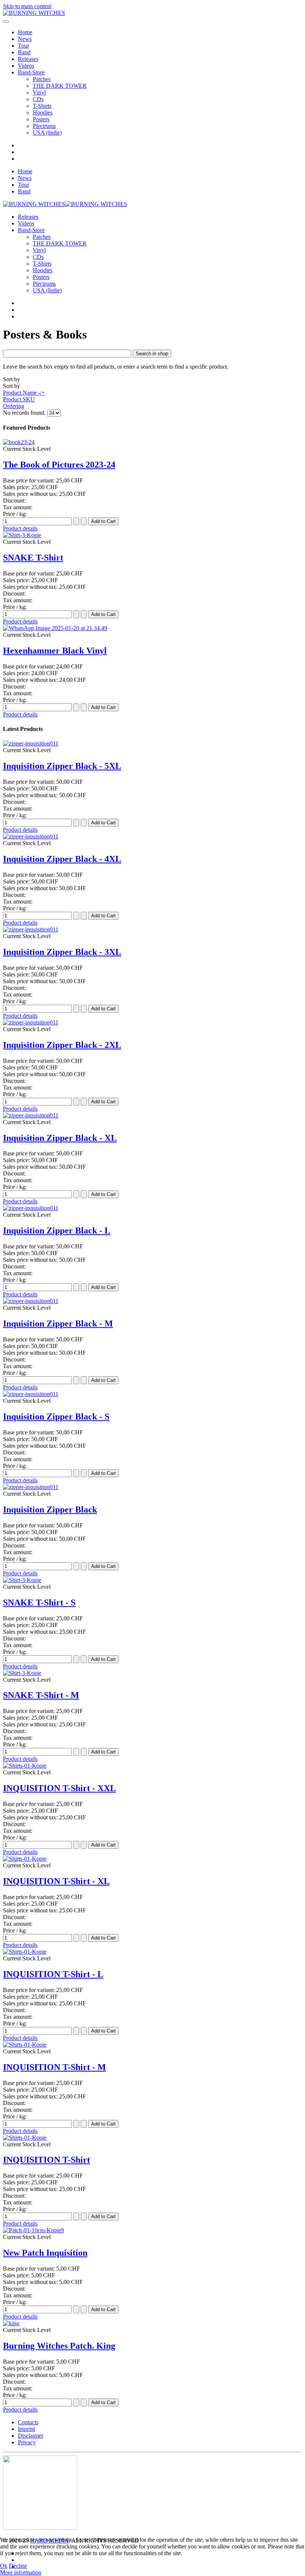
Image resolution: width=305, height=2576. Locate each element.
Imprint (26, 2429)
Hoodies (43, 113)
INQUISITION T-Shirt (46, 2160)
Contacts (28, 2422)
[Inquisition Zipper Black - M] (31, 1301)
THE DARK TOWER (60, 86)
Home (25, 32)
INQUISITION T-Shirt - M (54, 2067)
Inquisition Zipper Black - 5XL (62, 766)
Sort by (24, 393)
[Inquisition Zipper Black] (31, 1487)
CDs (38, 99)
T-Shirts (42, 106)
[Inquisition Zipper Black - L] (31, 1208)
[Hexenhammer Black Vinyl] (55, 628)
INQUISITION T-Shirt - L (53, 1974)
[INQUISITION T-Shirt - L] (25, 1952)
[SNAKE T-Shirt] (22, 535)
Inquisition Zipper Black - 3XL (62, 952)
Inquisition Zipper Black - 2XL (62, 1045)
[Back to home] (34, 13)
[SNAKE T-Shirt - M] (22, 1673)
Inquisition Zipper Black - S (56, 1417)
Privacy (27, 2442)
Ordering (14, 406)
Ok (4, 2566)
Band (24, 52)
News (25, 39)
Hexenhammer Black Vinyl (55, 651)
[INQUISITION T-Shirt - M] (25, 2045)
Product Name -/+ (24, 393)
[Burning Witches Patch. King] (11, 2323)
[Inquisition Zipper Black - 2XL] (31, 1022)
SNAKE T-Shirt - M (41, 1695)
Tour (23, 46)
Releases (28, 59)
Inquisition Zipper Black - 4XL (62, 859)
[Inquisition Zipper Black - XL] (31, 1115)
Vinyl (39, 92)
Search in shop (152, 354)
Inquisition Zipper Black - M (58, 1324)
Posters (41, 119)
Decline (18, 2566)
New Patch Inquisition (45, 2253)
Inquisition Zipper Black (50, 1510)
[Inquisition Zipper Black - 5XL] (31, 743)
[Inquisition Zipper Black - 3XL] (31, 929)
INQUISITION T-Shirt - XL (56, 1881)
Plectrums (44, 126)
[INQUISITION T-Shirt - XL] (25, 1859)
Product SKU (19, 399)
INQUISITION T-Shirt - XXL (60, 1788)
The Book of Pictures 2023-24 (59, 465)
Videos (26, 66)
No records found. (25, 413)
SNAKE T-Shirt (33, 558)
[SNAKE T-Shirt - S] (22, 1580)
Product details (20, 528)
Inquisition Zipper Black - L (57, 1231)
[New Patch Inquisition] (33, 2230)
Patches (42, 79)
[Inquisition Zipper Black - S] (31, 1394)
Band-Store (31, 72)
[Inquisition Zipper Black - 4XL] (31, 836)
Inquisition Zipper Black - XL (60, 1138)
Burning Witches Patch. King (59, 2346)
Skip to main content (27, 6)
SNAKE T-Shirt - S (39, 1603)
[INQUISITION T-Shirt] (25, 2138)
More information (21, 2572)
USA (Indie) (47, 133)
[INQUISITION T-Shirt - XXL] (25, 1766)
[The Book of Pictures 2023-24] (19, 442)
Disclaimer (30, 2436)
